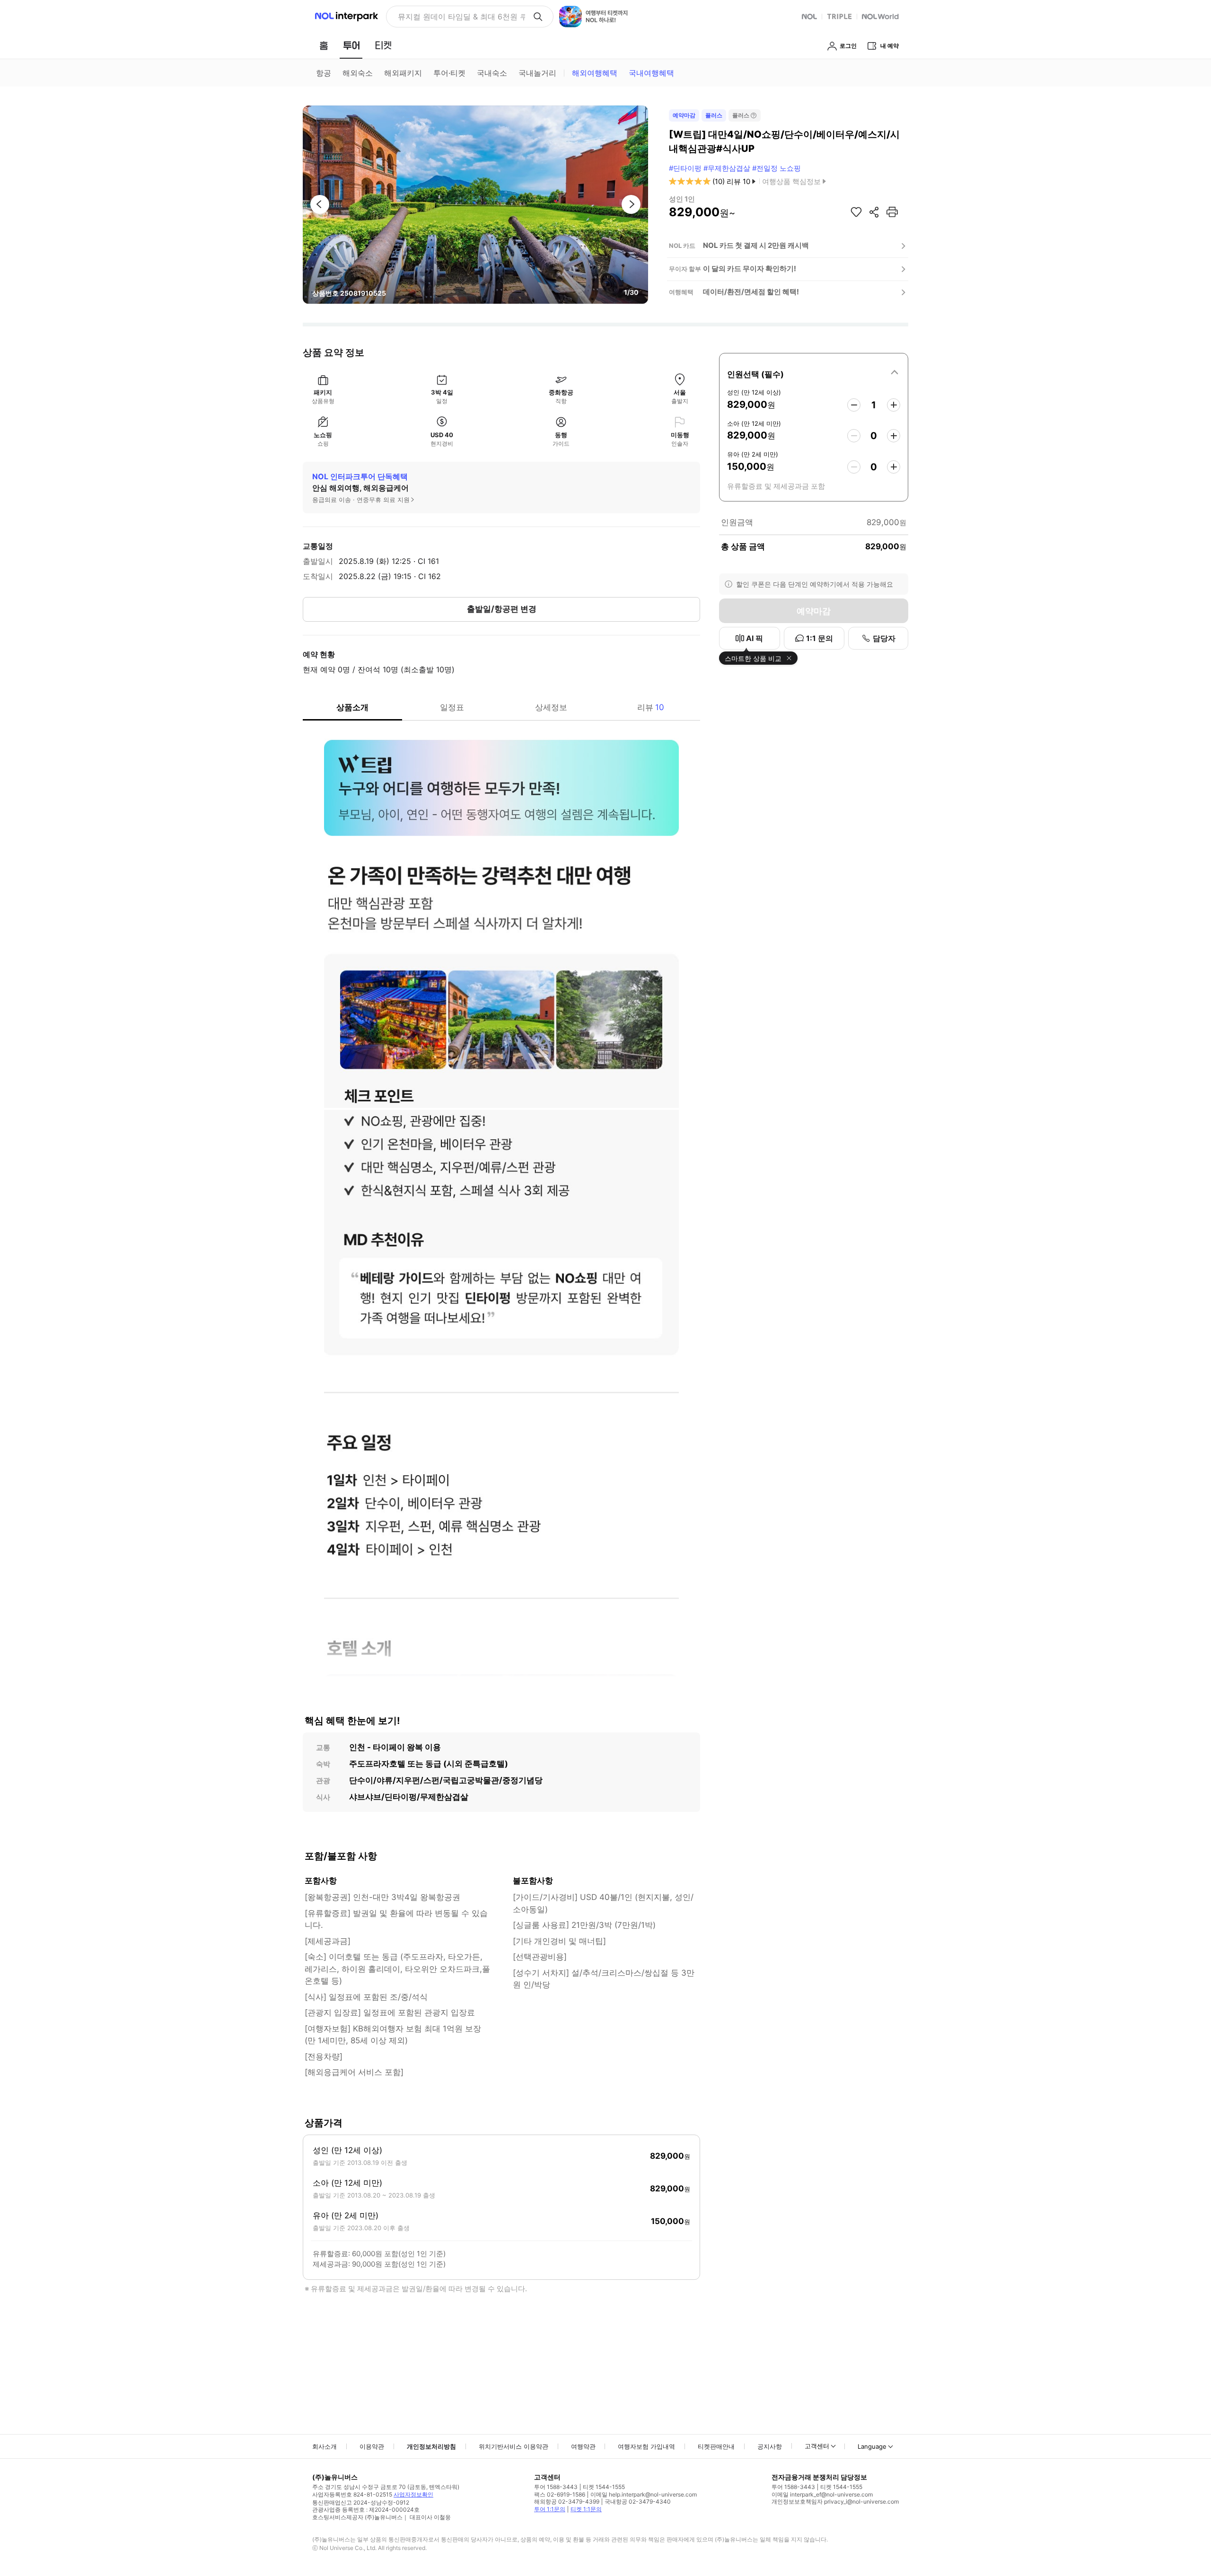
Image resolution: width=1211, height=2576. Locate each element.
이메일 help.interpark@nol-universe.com (644, 2494)
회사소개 (325, 2446)
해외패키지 (403, 73)
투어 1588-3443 (556, 2487)
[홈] (324, 45)
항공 (324, 73)
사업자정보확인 (413, 2494)
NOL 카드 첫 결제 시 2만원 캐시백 (756, 245)
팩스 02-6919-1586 (560, 2494)
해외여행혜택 (595, 73)
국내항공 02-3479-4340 (638, 2501)
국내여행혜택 (651, 73)
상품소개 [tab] (352, 707)
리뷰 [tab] (651, 707)
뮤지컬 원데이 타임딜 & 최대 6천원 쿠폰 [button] (461, 17)
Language (872, 2446)
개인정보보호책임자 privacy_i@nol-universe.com (835, 2501)
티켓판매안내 (716, 2446)
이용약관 (372, 2446)
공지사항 (770, 2446)
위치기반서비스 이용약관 (513, 2446)
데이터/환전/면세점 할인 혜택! (751, 292)
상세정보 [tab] (551, 707)
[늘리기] (894, 405)
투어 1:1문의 (550, 2509)
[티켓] (383, 45)
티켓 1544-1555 (604, 2487)
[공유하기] (874, 212)
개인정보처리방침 (431, 2446)
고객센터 (817, 2446)
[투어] (351, 45)
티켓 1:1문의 (586, 2509)
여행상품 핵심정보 (791, 181)
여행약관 (583, 2446)
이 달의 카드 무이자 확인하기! (750, 268)
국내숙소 (492, 73)
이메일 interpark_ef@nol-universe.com (822, 2494)
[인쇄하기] (892, 212)
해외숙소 (358, 73)
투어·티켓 (449, 73)
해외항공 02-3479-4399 (567, 2501)
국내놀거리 (537, 73)
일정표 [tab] (452, 707)
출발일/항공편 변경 (502, 609)
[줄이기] (854, 405)
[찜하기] (856, 212)
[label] (814, 373)
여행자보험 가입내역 (646, 2446)
